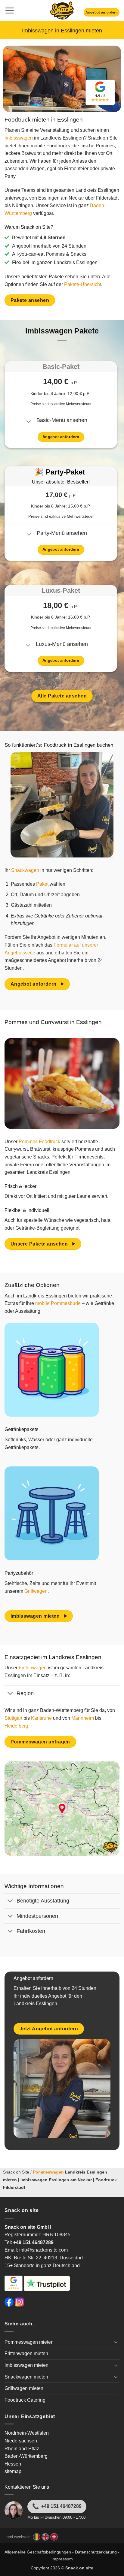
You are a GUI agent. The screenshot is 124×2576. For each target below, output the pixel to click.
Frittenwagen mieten (26, 2353)
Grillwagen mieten (24, 2388)
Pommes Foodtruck (39, 1142)
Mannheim (83, 1718)
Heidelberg (16, 1726)
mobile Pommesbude (58, 1303)
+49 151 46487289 (61, 2506)
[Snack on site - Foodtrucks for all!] (62, 11)
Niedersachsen (21, 2441)
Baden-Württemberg (26, 2456)
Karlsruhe (41, 1718)
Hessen (13, 2464)
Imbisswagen (19, 138)
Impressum (62, 2559)
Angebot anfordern (102, 12)
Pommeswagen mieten (29, 2342)
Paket (42, 884)
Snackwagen (25, 870)
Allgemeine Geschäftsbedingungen (38, 2552)
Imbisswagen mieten (26, 2365)
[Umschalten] (29, 422)
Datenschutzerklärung (96, 2552)
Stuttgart (13, 1718)
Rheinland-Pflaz (22, 2449)
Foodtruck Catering (25, 2400)
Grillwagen (36, 1591)
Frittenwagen (33, 1668)
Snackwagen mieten (26, 2377)
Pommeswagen (48, 2172)
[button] (9, 11)
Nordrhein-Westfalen (27, 2433)
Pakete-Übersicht (83, 284)
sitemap (13, 2471)
